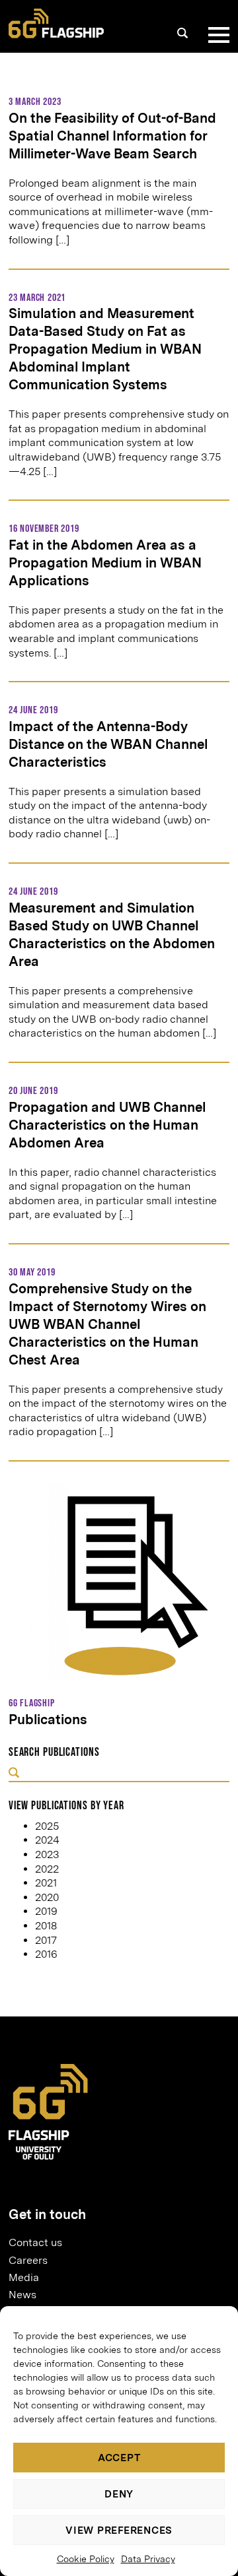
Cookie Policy (86, 2559)
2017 (46, 1940)
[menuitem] (114, 2243)
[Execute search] (14, 1774)
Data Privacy (148, 2559)
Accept (119, 2458)
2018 (46, 1926)
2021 (46, 1883)
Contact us (35, 2242)
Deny (119, 2494)
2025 (47, 1826)
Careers (28, 2260)
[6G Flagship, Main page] (56, 23)
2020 (47, 1897)
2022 (47, 1869)
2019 (46, 1911)
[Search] (182, 33)
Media (24, 2277)
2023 (47, 1854)
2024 (47, 1840)
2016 (46, 1954)
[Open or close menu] (216, 35)
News (22, 2295)
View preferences (119, 2530)
